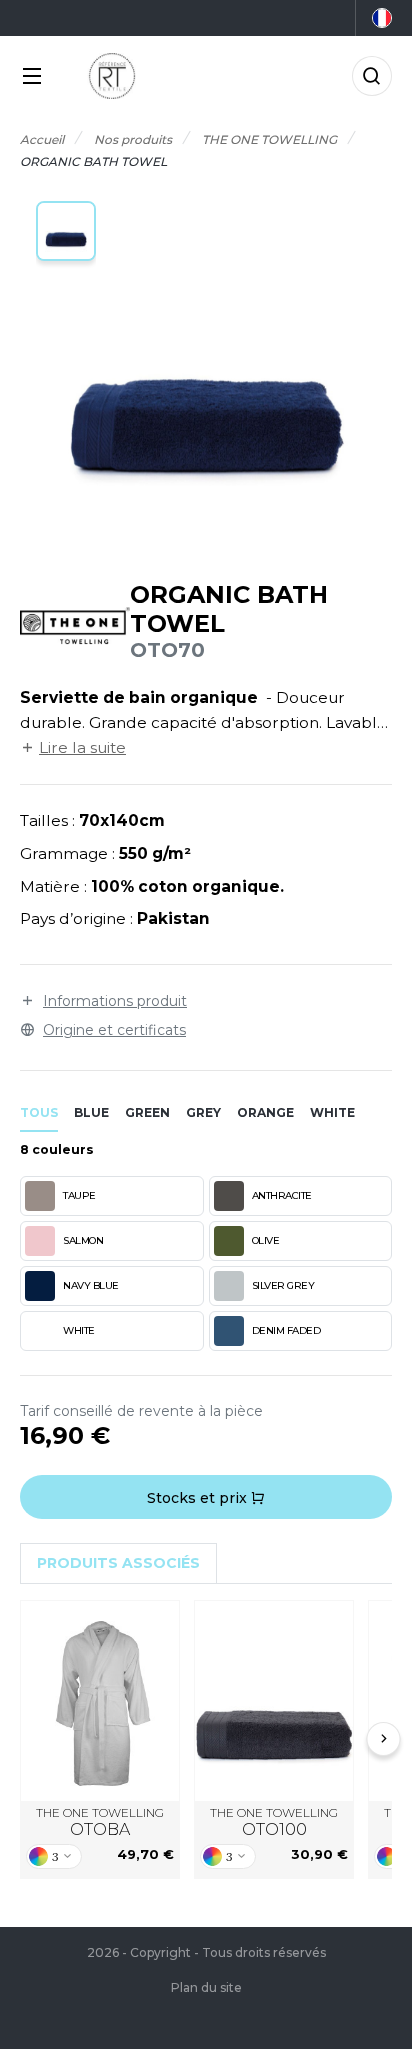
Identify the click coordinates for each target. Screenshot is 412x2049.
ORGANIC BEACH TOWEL (274, 1700)
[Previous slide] (29, 1739)
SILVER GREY (283, 1285)
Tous (39, 1112)
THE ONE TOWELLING (100, 1822)
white (332, 1112)
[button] (66, 231)
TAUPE (79, 1195)
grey (203, 1112)
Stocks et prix (199, 1498)
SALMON (83, 1240)
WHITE (79, 1330)
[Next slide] (384, 1739)
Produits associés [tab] (118, 1563)
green (147, 1112)
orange (265, 1112)
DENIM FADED (286, 1330)
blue (91, 1112)
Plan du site (206, 1987)
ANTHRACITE (282, 1195)
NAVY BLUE (91, 1285)
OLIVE (266, 1240)
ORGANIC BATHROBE (100, 1700)
